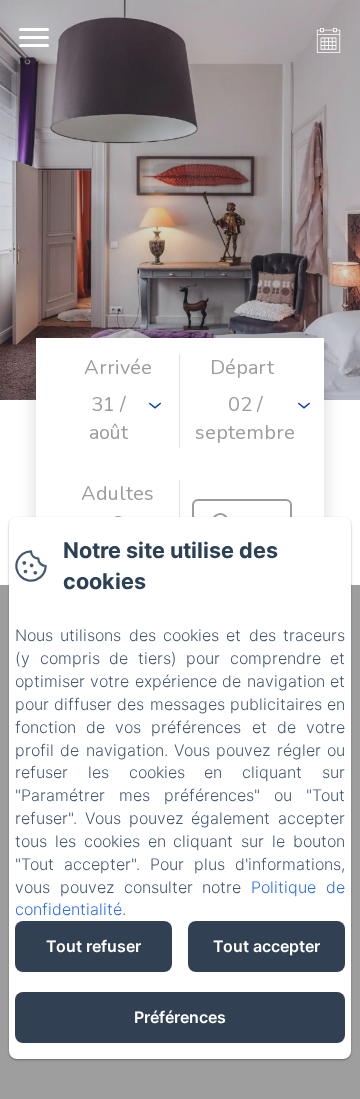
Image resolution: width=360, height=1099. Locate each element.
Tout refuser (93, 946)
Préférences (180, 1017)
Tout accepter (266, 946)
